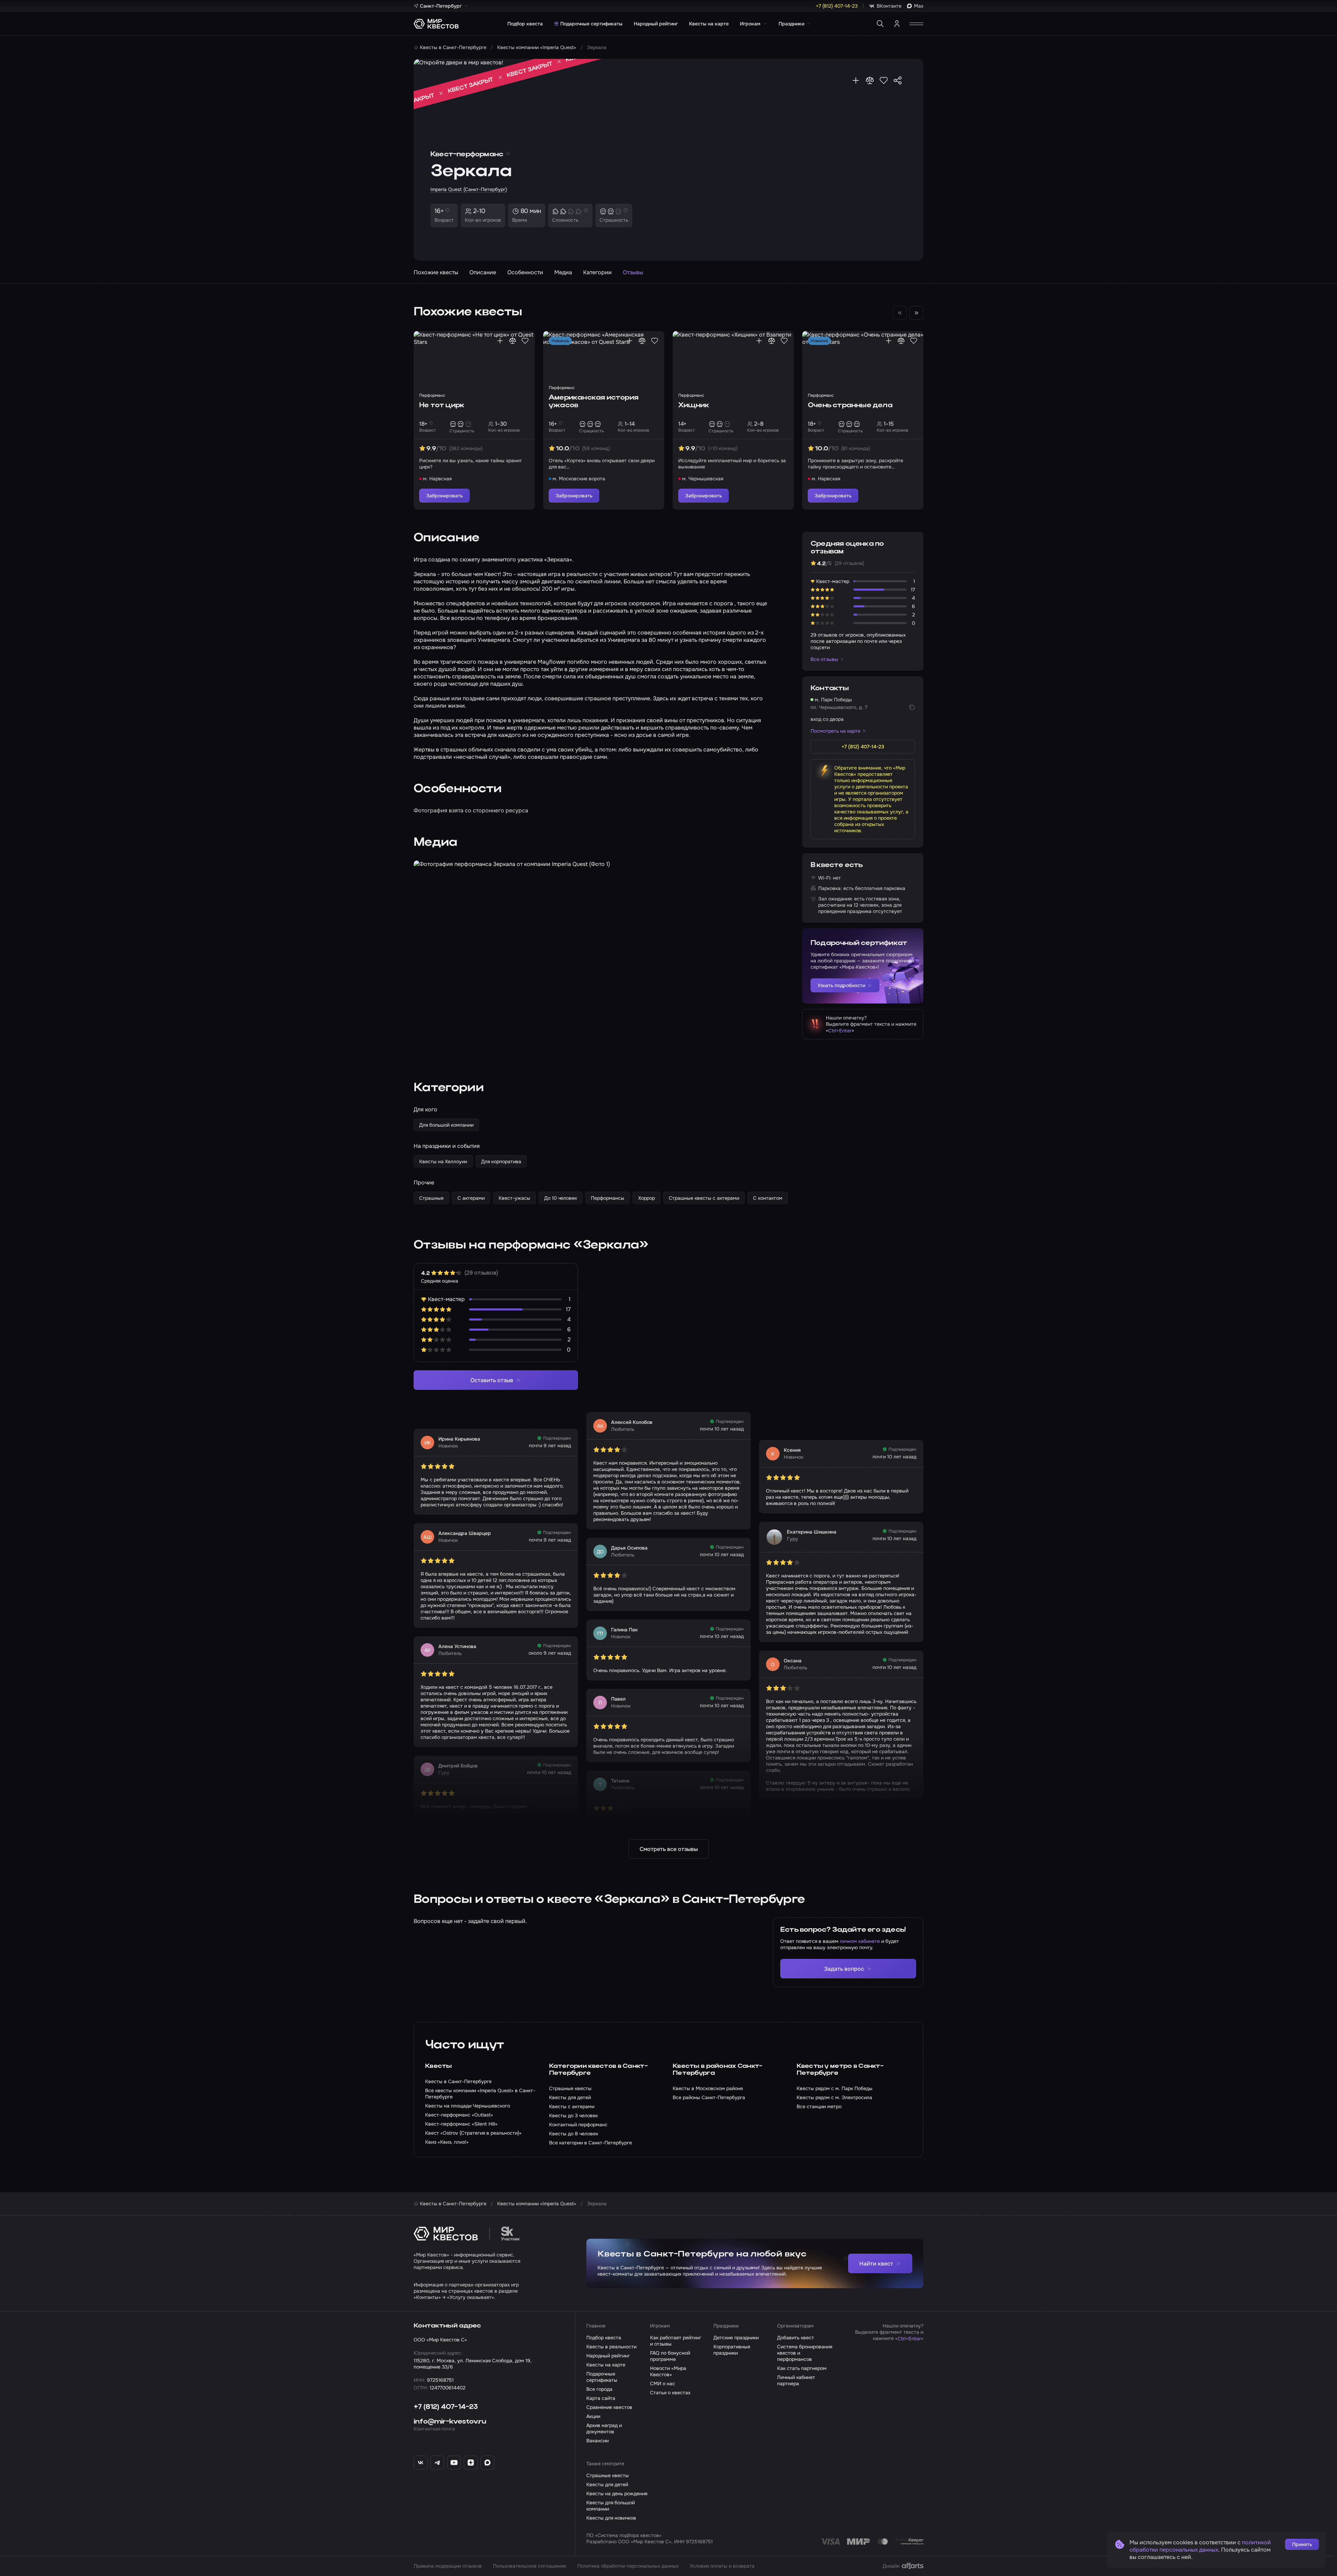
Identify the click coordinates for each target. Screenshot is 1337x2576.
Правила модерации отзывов (448, 2566)
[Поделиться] (898, 80)
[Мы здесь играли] (856, 80)
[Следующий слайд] (916, 313)
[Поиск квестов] (880, 24)
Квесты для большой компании (611, 2506)
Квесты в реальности (611, 2347)
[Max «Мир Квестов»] (487, 2463)
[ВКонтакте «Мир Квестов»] (421, 2463)
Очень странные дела (850, 405)
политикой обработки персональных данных (1200, 2546)
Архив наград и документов (604, 2428)
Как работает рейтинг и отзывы (676, 2341)
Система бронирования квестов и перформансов (805, 2353)
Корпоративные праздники (732, 2350)
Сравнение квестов (609, 2407)
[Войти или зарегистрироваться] (897, 24)
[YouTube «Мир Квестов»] (454, 2463)
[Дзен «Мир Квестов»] (471, 2463)
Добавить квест (796, 2338)
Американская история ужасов (593, 402)
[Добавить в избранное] (884, 80)
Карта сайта (601, 2398)
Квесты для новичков (611, 2518)
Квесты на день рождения (617, 2494)
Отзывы (633, 272)
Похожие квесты (436, 272)
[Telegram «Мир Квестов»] (437, 2463)
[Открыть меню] (916, 24)
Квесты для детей (607, 2484)
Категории (597, 272)
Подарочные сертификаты (591, 24)
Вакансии (597, 2441)
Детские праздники (736, 2338)
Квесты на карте (709, 24)
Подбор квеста (525, 24)
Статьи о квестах (670, 2393)
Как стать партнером (802, 2368)
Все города (599, 2389)
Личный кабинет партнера (796, 2380)
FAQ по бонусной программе (670, 2356)
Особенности (525, 272)
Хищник (694, 405)
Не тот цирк (442, 405)
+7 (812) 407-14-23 (446, 2407)
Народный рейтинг (656, 24)
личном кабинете (860, 1941)
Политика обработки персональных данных (628, 2566)
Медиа (563, 272)
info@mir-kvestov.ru (450, 2422)
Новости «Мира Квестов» (668, 2371)
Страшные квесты (608, 2475)
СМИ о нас (663, 2384)
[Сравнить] (870, 80)
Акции (593, 2416)
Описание (483, 272)
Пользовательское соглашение (530, 2566)
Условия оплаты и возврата (722, 2566)
